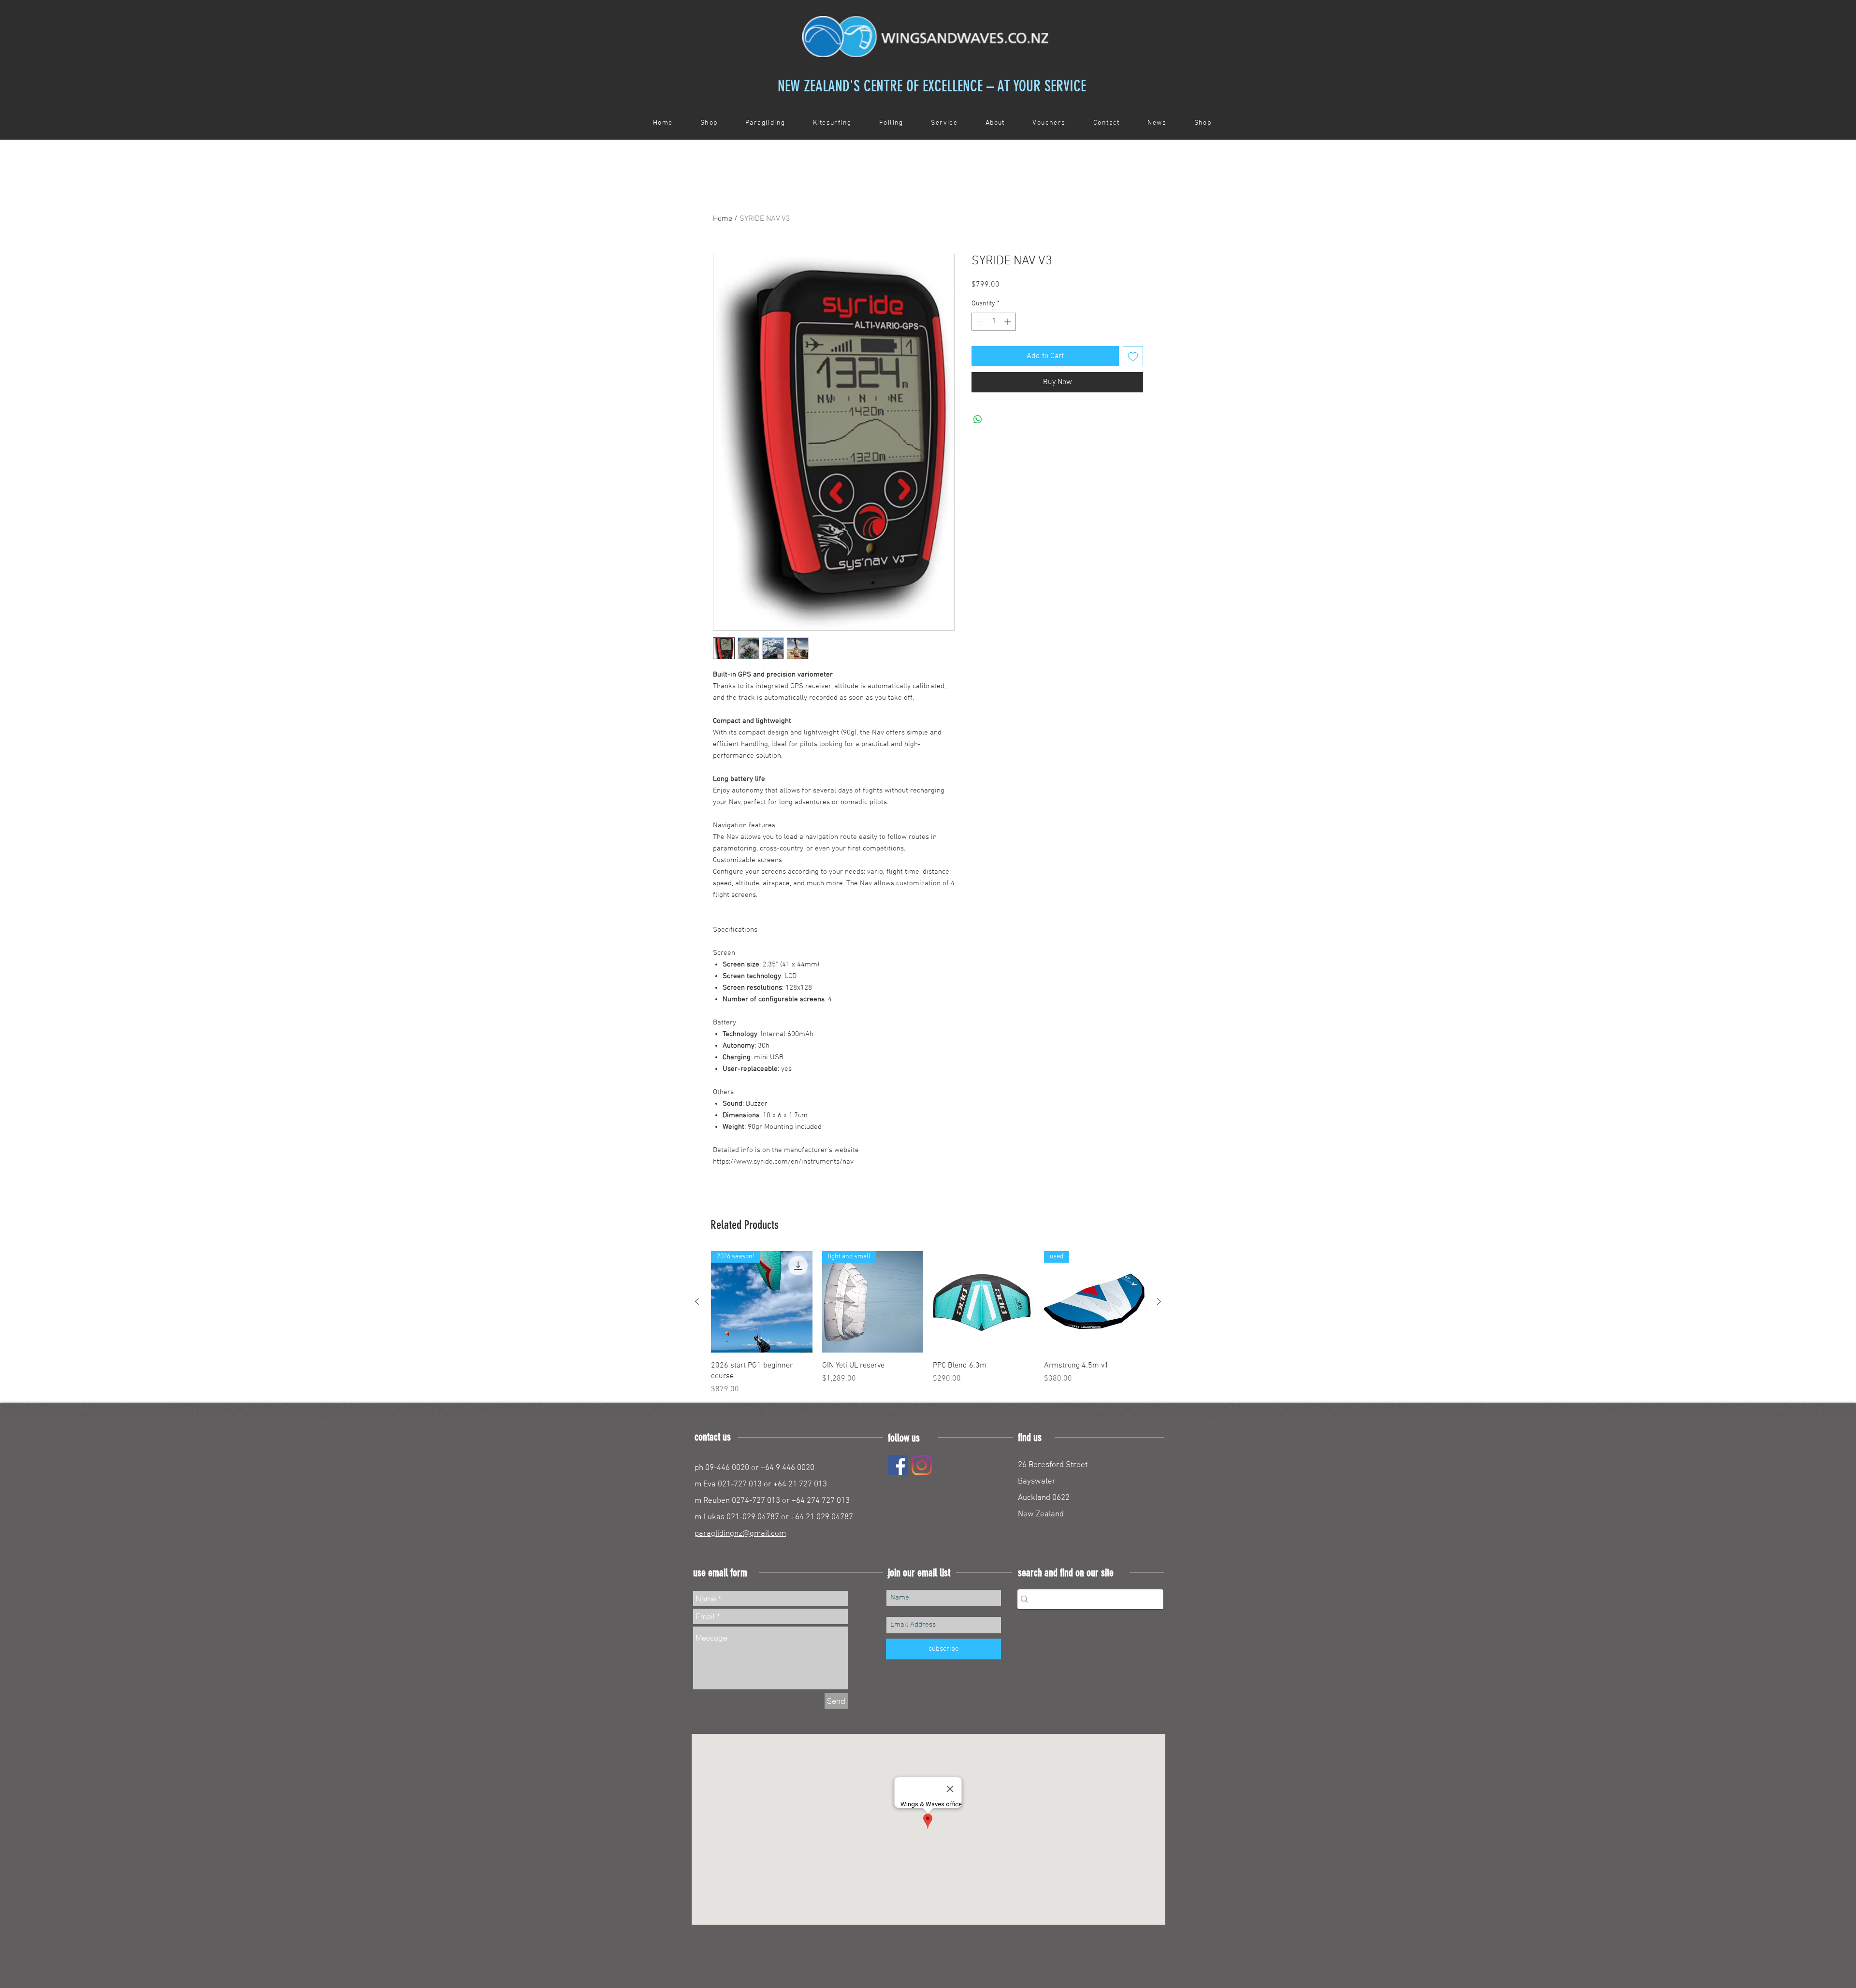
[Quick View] (984, 1302)
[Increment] (1008, 322)
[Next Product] (1159, 1301)
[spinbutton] (994, 322)
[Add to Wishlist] (1133, 356)
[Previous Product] (697, 1301)
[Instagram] (922, 1465)
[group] (928, 1323)
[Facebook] (898, 1465)
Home (723, 219)
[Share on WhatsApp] (978, 419)
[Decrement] (979, 322)
